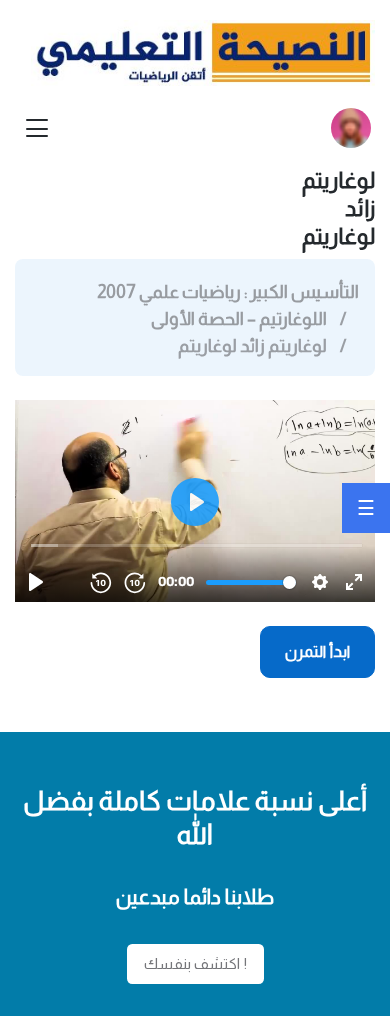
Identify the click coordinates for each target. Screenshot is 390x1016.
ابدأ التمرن (318, 651)
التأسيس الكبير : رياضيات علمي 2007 (228, 292)
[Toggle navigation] (37, 128)
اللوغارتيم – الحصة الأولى (239, 319)
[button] (351, 128)
